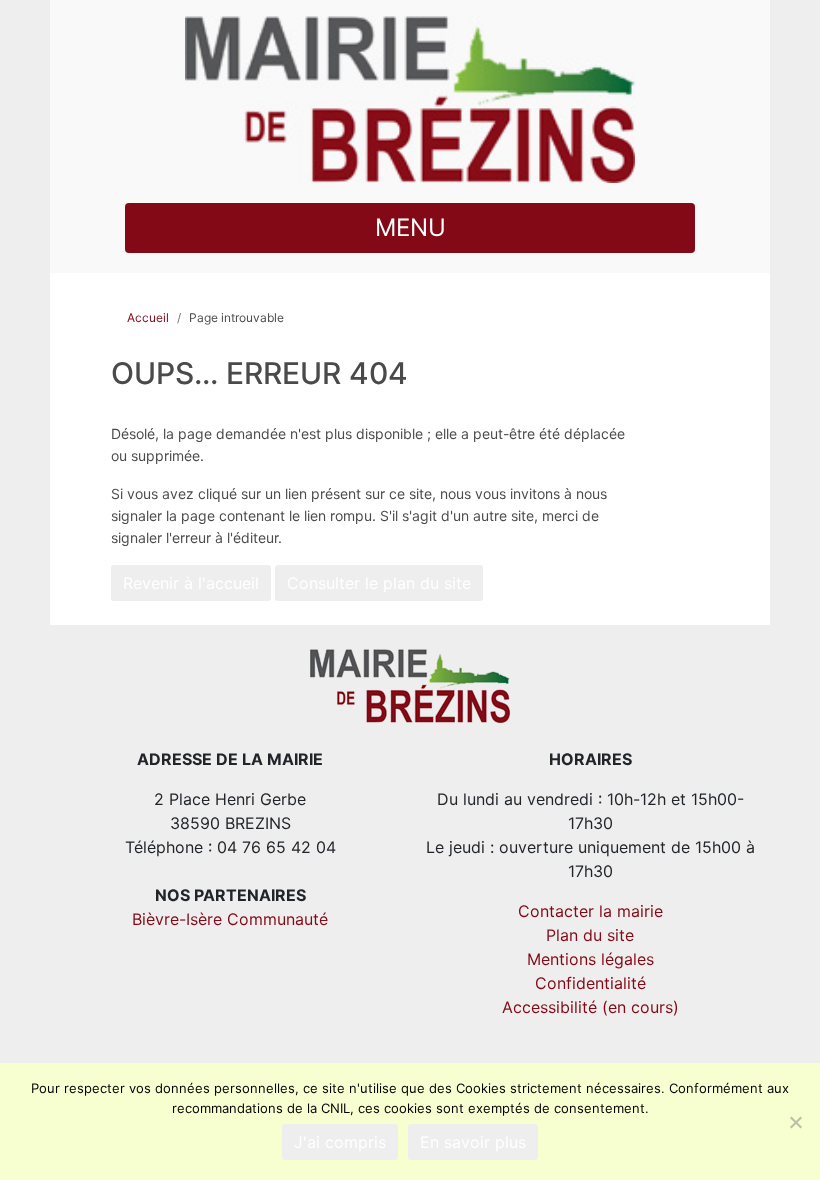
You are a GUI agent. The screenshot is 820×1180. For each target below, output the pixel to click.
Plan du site (590, 935)
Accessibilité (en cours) (590, 1007)
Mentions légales (590, 959)
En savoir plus (473, 1142)
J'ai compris (340, 1142)
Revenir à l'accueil (191, 583)
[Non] (795, 1122)
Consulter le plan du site (379, 583)
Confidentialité (590, 983)
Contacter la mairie (590, 911)
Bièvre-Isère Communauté (230, 919)
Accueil (148, 317)
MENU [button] (410, 227)
